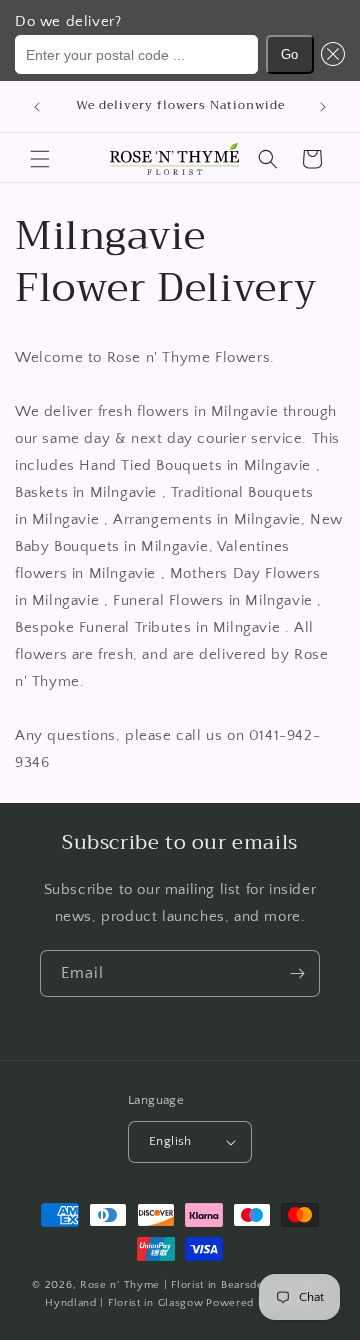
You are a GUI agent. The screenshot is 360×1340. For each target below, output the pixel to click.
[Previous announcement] (37, 107)
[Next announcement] (323, 107)
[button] (330, 54)
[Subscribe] (297, 973)
